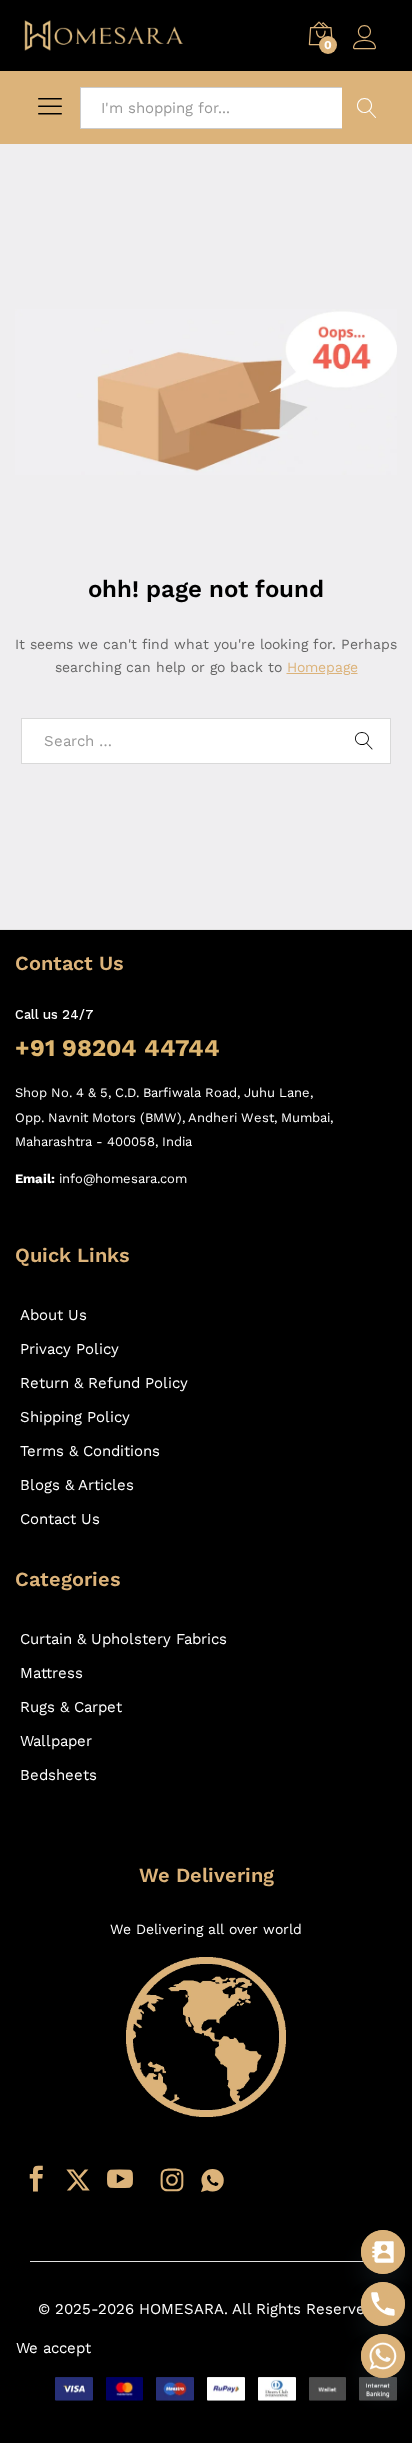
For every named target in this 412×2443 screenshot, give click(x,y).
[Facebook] (36, 2180)
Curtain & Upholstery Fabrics (123, 1639)
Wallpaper (56, 1741)
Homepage (322, 667)
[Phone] (383, 2304)
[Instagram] (172, 2180)
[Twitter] (78, 2180)
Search (367, 108)
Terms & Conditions (90, 1451)
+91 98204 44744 (117, 1048)
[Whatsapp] (212, 2180)
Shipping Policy (75, 1417)
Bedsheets (58, 1775)
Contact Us (60, 1519)
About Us (53, 1315)
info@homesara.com (123, 1178)
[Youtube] (120, 2180)
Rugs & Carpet (71, 1707)
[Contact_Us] (383, 2252)
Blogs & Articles (77, 1485)
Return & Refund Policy (104, 1383)
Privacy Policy (69, 1349)
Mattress (51, 1673)
